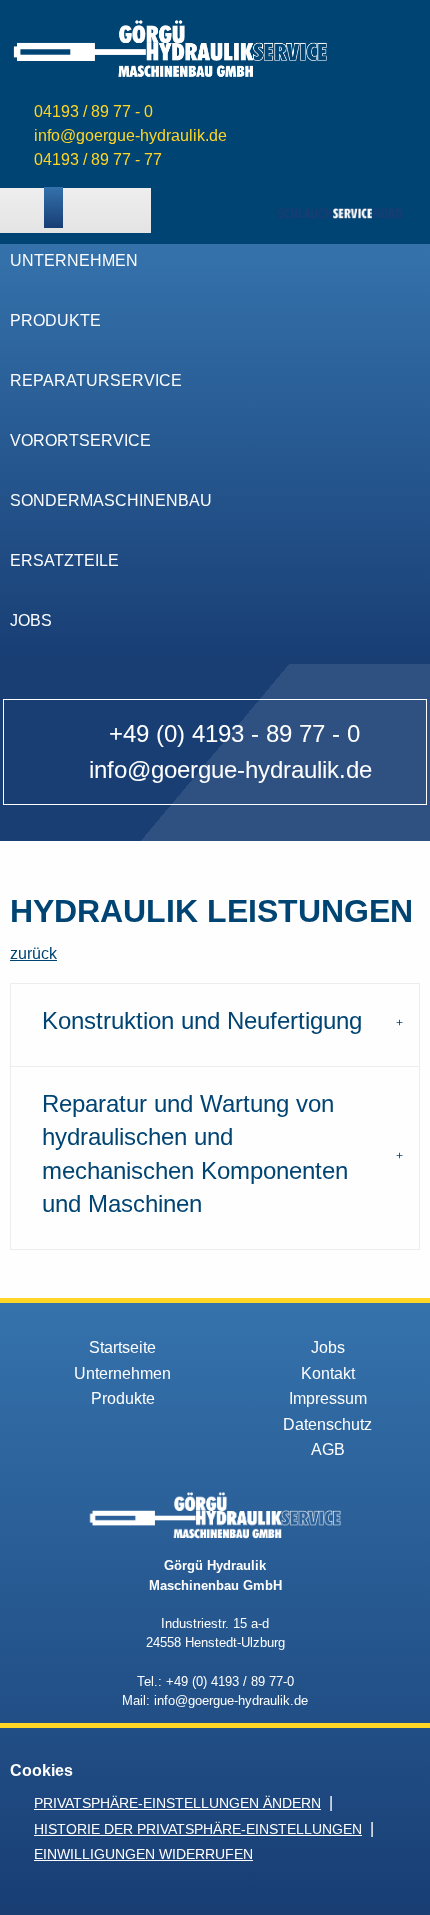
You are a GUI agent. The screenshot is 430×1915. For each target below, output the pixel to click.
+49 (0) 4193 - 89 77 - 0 (234, 733)
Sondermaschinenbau (111, 500)
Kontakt (328, 1373)
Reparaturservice (96, 380)
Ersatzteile (64, 560)
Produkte (55, 320)
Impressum (328, 1398)
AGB (328, 1449)
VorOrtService (80, 440)
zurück (33, 953)
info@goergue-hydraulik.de (130, 135)
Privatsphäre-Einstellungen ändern (177, 1803)
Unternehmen (74, 260)
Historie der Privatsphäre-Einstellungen (198, 1829)
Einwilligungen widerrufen (143, 1854)
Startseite (122, 1347)
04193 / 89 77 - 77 (98, 159)
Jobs (31, 620)
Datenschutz (327, 1424)
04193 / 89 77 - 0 (93, 111)
